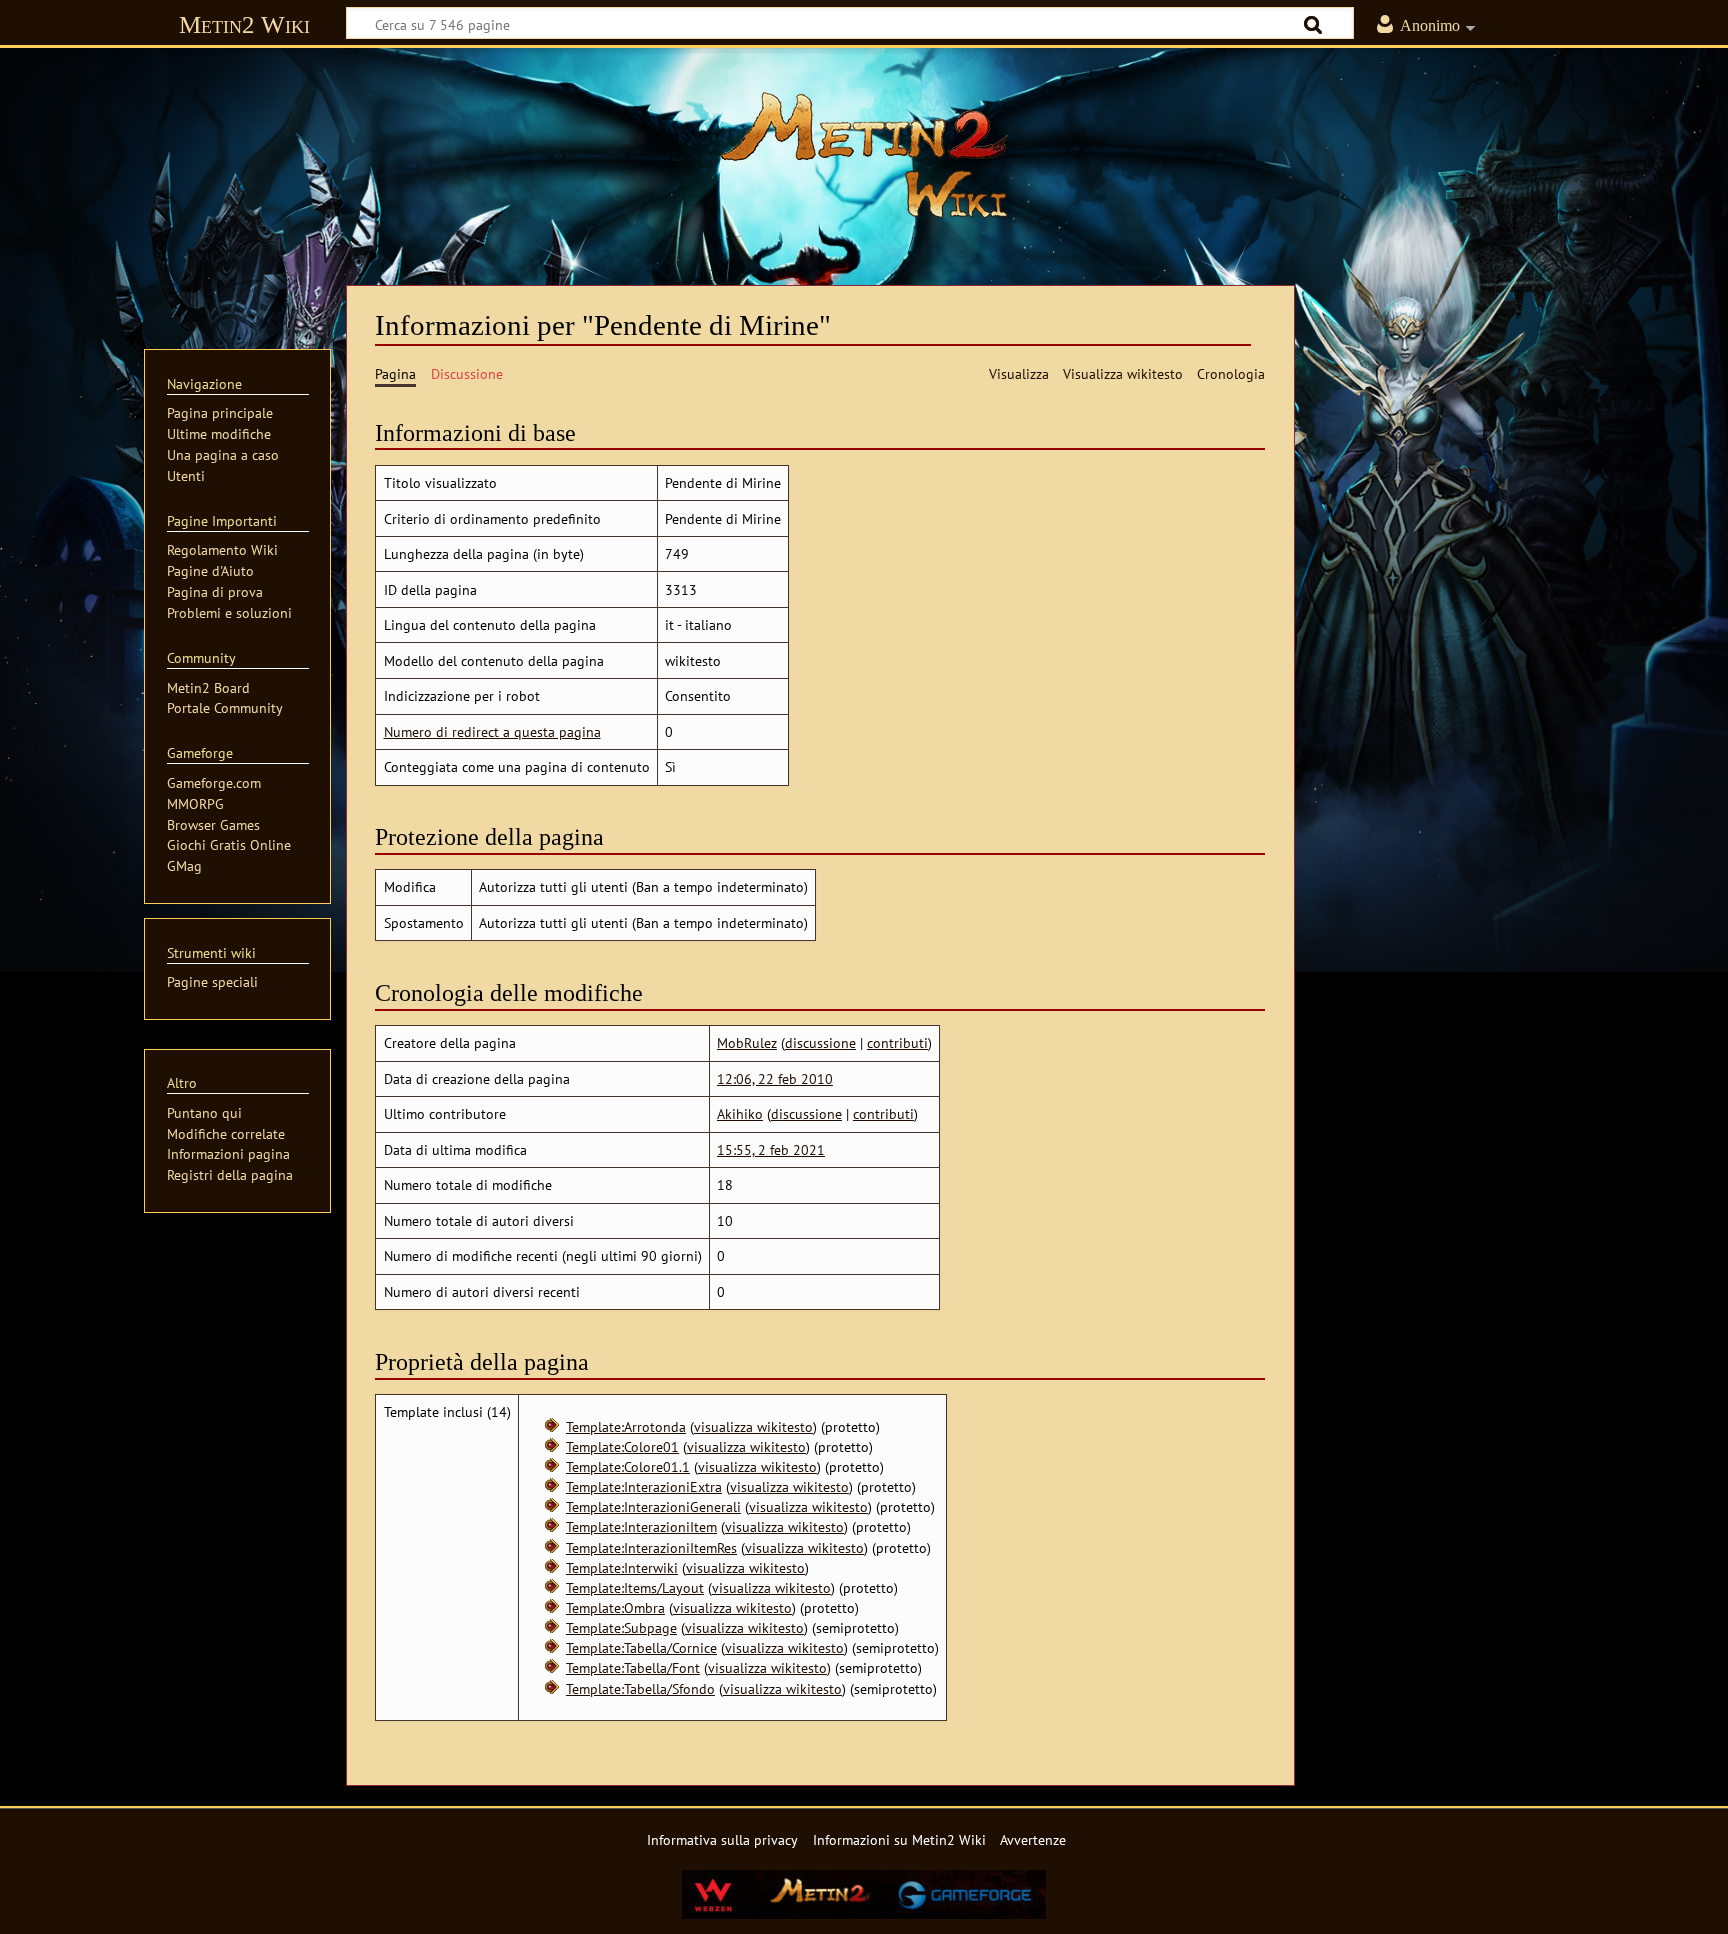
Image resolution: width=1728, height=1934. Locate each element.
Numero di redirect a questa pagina (492, 731)
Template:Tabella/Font (633, 1667)
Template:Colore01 (622, 1446)
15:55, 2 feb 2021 (771, 1149)
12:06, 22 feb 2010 (775, 1078)
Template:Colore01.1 (628, 1466)
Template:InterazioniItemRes (651, 1547)
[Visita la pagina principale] (864, 155)
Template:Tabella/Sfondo (640, 1688)
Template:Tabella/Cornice (641, 1647)
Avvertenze (1033, 1839)
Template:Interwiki (622, 1567)
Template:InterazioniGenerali (653, 1506)
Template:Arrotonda (626, 1426)
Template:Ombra (615, 1607)
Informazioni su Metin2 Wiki (899, 1839)
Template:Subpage (621, 1627)
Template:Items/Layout (635, 1587)
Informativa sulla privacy (722, 1839)
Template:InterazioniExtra (644, 1486)
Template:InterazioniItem (641, 1526)
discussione (820, 1042)
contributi (897, 1042)
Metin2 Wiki (244, 24)
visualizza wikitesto (753, 1426)
